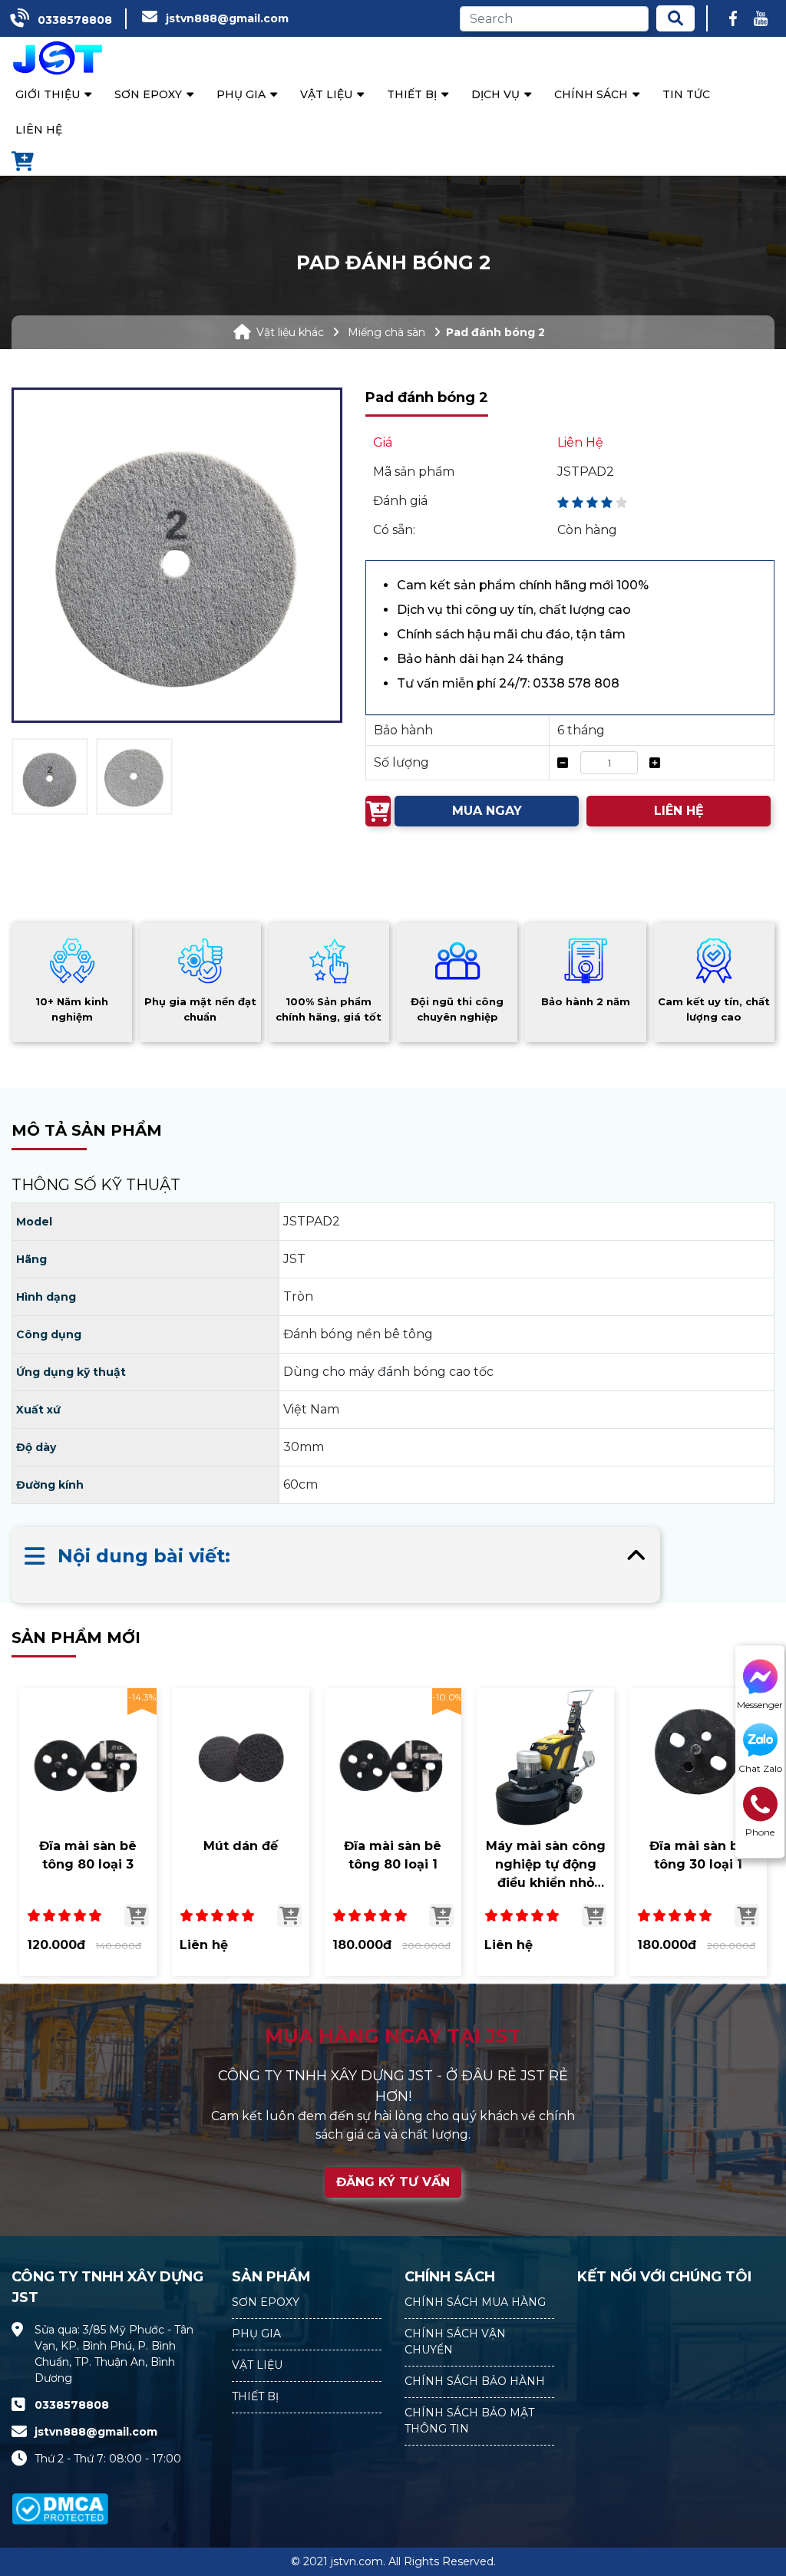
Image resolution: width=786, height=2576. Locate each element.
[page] (733, 18)
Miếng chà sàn (386, 332)
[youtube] (761, 18)
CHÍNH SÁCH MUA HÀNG (475, 2302)
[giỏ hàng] (23, 163)
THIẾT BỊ (255, 2396)
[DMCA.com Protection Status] (60, 2500)
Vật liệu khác (290, 332)
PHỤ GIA (256, 2334)
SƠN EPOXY (266, 2302)
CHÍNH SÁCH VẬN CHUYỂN (455, 2342)
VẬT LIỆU (257, 2365)
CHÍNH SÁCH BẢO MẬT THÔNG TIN (469, 2421)
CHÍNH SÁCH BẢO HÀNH (475, 2381)
